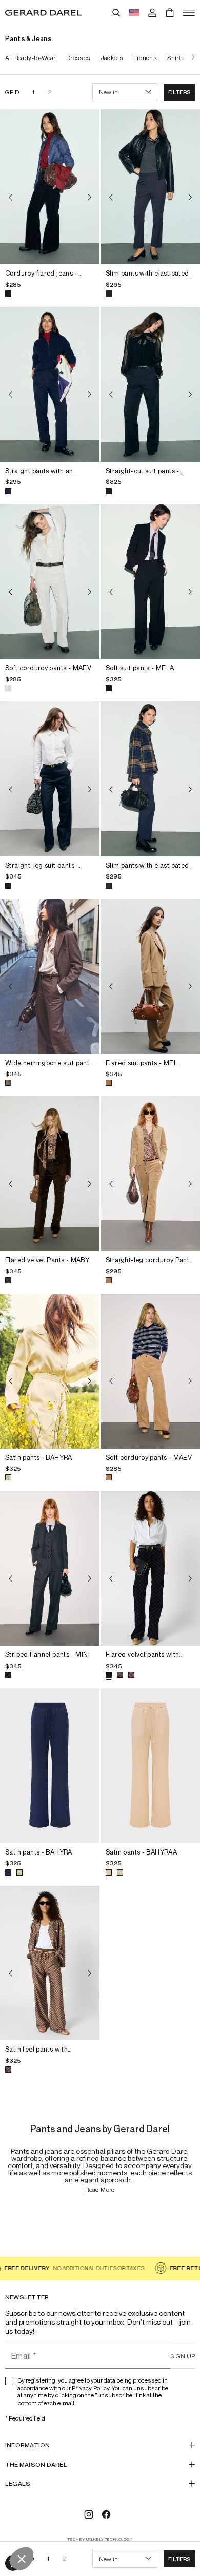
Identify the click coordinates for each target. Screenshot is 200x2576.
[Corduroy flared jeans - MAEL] (50, 187)
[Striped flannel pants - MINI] (50, 1568)
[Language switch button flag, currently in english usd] (134, 13)
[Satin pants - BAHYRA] (50, 1371)
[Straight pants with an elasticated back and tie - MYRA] (50, 384)
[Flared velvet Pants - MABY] (50, 1174)
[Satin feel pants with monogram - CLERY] (50, 1963)
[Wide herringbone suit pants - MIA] (50, 977)
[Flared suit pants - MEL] (150, 977)
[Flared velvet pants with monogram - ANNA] (150, 1568)
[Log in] (152, 13)
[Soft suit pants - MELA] (150, 582)
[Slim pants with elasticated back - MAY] (150, 187)
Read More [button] (100, 2190)
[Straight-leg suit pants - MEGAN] (50, 779)
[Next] (191, 58)
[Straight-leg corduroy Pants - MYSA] (150, 1174)
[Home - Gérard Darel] (44, 13)
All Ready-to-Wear (31, 58)
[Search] (116, 13)
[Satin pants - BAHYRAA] (150, 1766)
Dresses (78, 58)
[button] (179, 92)
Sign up (183, 2356)
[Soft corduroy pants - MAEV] (50, 582)
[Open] (189, 13)
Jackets (112, 58)
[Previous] (10, 197)
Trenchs (145, 58)
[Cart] (170, 13)
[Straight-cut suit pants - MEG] (150, 384)
